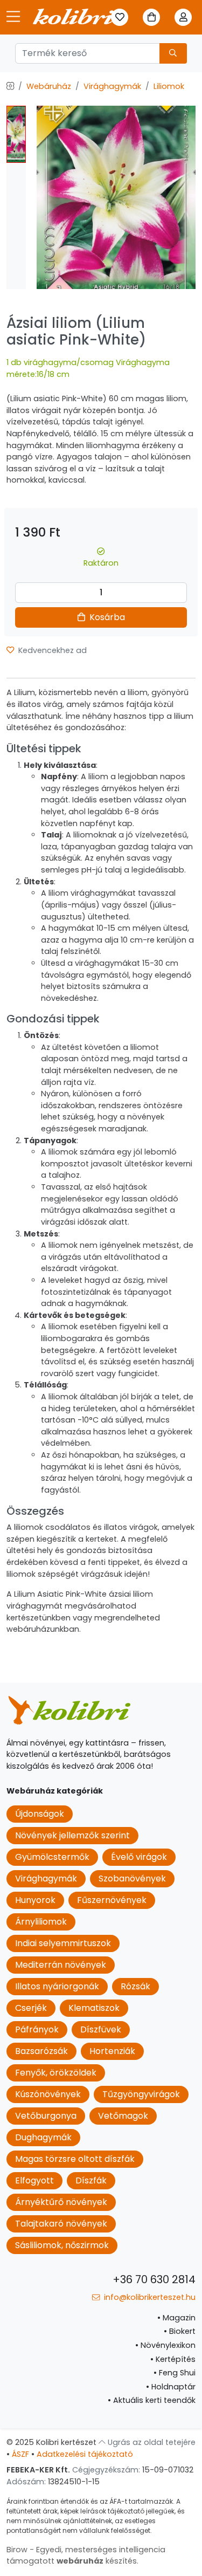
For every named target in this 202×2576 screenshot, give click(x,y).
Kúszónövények (48, 2094)
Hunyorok (35, 1900)
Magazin (176, 2318)
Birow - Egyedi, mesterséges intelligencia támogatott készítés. (86, 2556)
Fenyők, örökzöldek (56, 2073)
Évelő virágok (139, 1857)
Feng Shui (175, 2373)
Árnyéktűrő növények (61, 2202)
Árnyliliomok (41, 1922)
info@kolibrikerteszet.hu (149, 2297)
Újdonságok (40, 1814)
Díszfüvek (101, 2029)
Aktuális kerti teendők (152, 2400)
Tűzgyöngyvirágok (141, 2094)
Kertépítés (173, 2359)
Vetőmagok (123, 2116)
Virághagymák (112, 86)
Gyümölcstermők (52, 1857)
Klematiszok (94, 2008)
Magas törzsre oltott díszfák (75, 2159)
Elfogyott (34, 2180)
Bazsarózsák (41, 2051)
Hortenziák (112, 2051)
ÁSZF (20, 2454)
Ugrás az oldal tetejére (151, 2442)
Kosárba (106, 617)
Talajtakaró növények (61, 2224)
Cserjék (31, 2008)
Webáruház (49, 86)
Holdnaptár (171, 2387)
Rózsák (135, 1986)
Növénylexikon (165, 2345)
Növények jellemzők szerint (72, 1835)
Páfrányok (37, 2029)
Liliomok (169, 86)
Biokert (180, 2331)
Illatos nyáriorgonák (57, 1986)
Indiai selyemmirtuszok (63, 1943)
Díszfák (91, 2180)
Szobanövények (132, 1878)
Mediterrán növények (61, 1965)
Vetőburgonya (46, 2116)
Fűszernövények (112, 1900)
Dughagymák (43, 2137)
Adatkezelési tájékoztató (85, 2454)
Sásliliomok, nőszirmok (62, 2245)
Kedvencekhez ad (51, 650)
